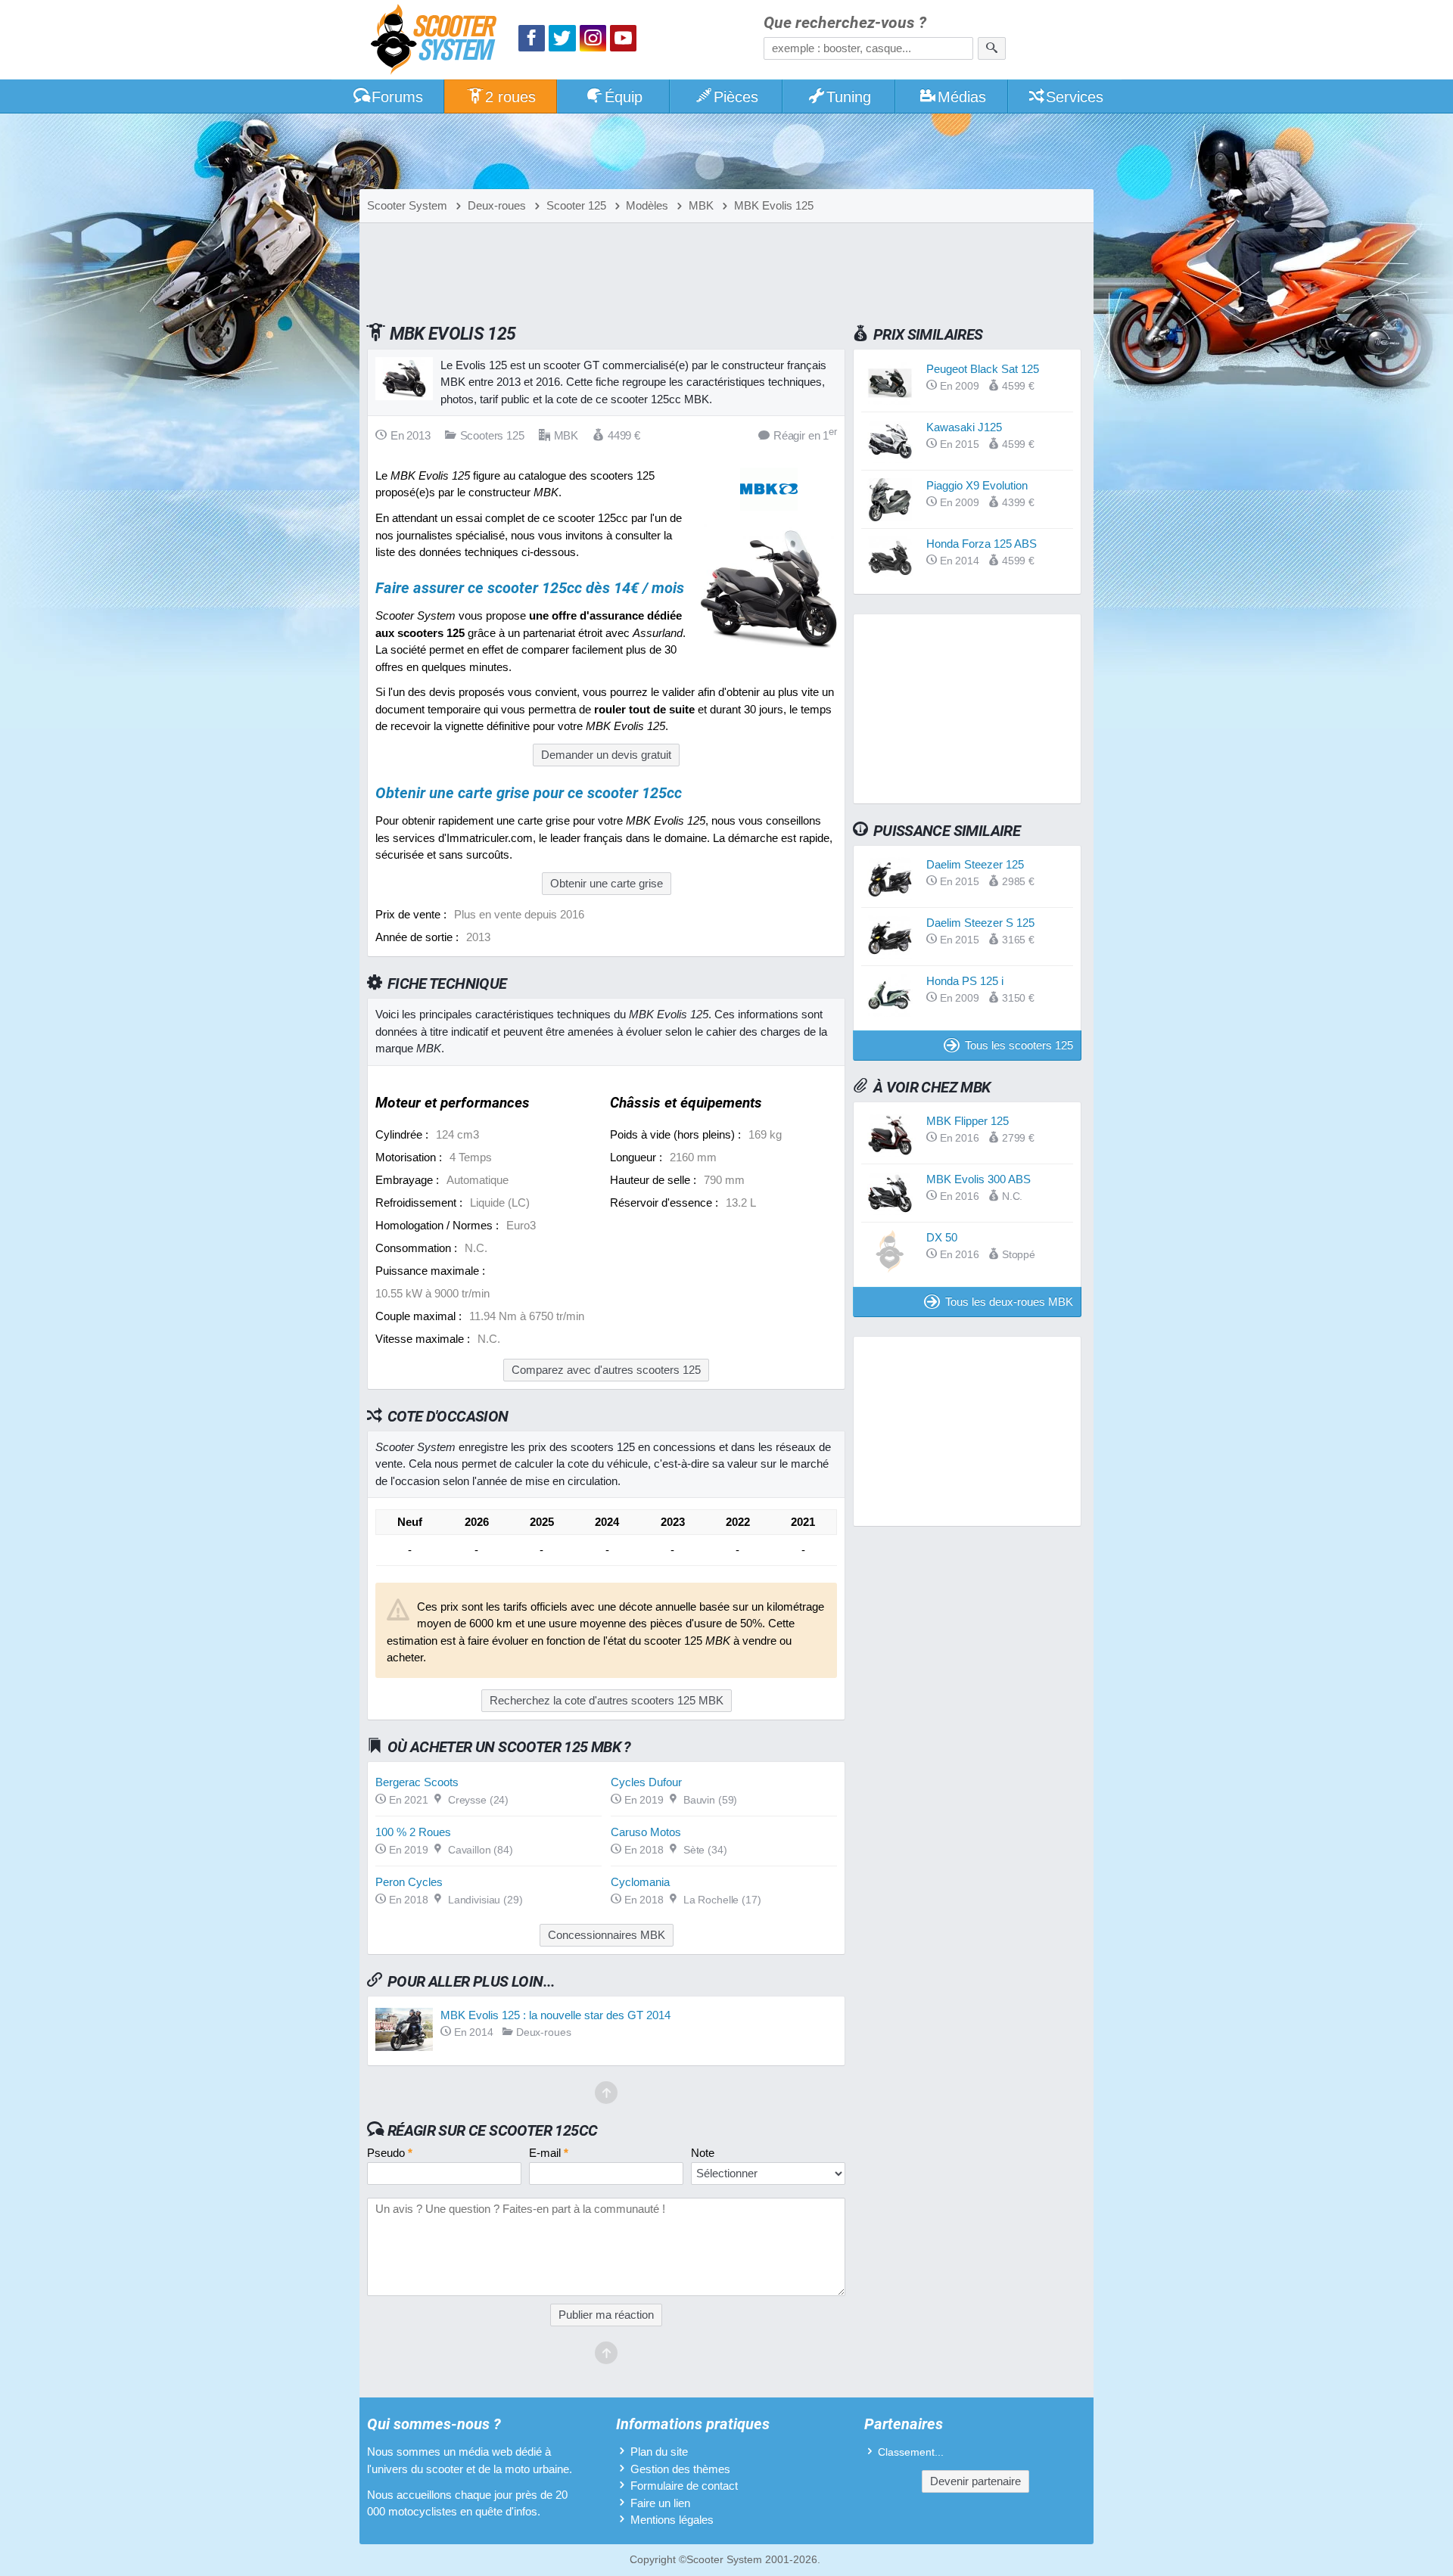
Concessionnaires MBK (607, 1935)
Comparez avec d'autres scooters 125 (606, 1370)
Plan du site (659, 2452)
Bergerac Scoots (417, 1782)
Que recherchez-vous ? (845, 23)
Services (1075, 97)
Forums (397, 97)
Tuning (849, 97)
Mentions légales (672, 2520)
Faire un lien (660, 2503)
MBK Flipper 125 (968, 1121)
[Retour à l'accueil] (437, 41)
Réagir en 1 (805, 435)
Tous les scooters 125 (1019, 1045)
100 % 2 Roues (413, 1832)
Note (703, 2153)
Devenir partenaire (975, 2481)
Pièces (736, 97)
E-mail (549, 2153)
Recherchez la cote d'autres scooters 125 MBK (607, 1700)
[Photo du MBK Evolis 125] (769, 653)
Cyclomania (640, 1882)
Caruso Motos (646, 1832)
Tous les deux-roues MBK (1009, 1302)
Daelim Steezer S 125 (980, 923)
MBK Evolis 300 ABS (979, 1179)
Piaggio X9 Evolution (977, 485)
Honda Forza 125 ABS (982, 544)
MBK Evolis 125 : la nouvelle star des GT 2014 (555, 2015)
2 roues (510, 97)
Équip (624, 97)
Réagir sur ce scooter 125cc (493, 2130)
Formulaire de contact (684, 2486)
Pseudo (390, 2153)
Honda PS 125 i (965, 981)
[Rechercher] (992, 48)
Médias (962, 97)
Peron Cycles (409, 1882)
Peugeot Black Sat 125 (983, 369)
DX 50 (942, 1237)
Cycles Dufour (646, 1782)
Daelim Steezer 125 (975, 864)
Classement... (911, 2452)
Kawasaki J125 (964, 427)
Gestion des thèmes (680, 2469)
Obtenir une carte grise (607, 883)
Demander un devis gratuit (606, 755)
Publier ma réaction (606, 2315)
